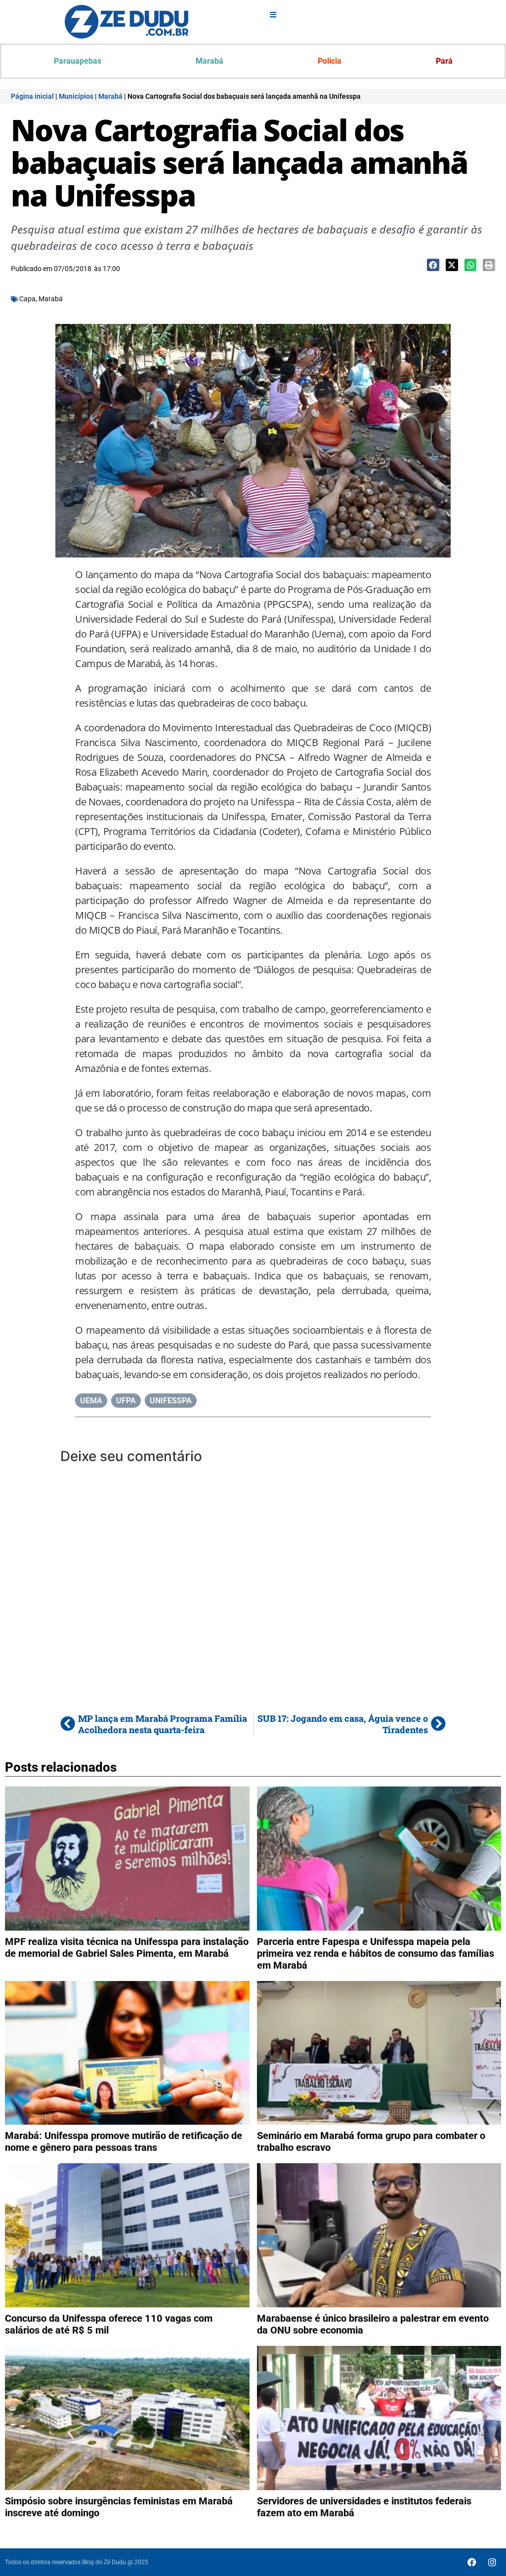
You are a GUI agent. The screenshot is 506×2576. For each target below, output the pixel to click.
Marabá (210, 61)
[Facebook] (472, 2562)
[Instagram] (492, 2562)
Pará (444, 61)
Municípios (76, 96)
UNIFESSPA (171, 1401)
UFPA (126, 1401)
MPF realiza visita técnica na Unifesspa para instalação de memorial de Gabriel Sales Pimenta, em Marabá (127, 1947)
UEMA (91, 1401)
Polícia (330, 61)
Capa (27, 299)
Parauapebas (78, 61)
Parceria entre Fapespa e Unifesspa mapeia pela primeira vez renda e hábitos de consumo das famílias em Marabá (376, 1953)
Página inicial (32, 96)
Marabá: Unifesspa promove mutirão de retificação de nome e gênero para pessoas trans (124, 2141)
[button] (433, 265)
